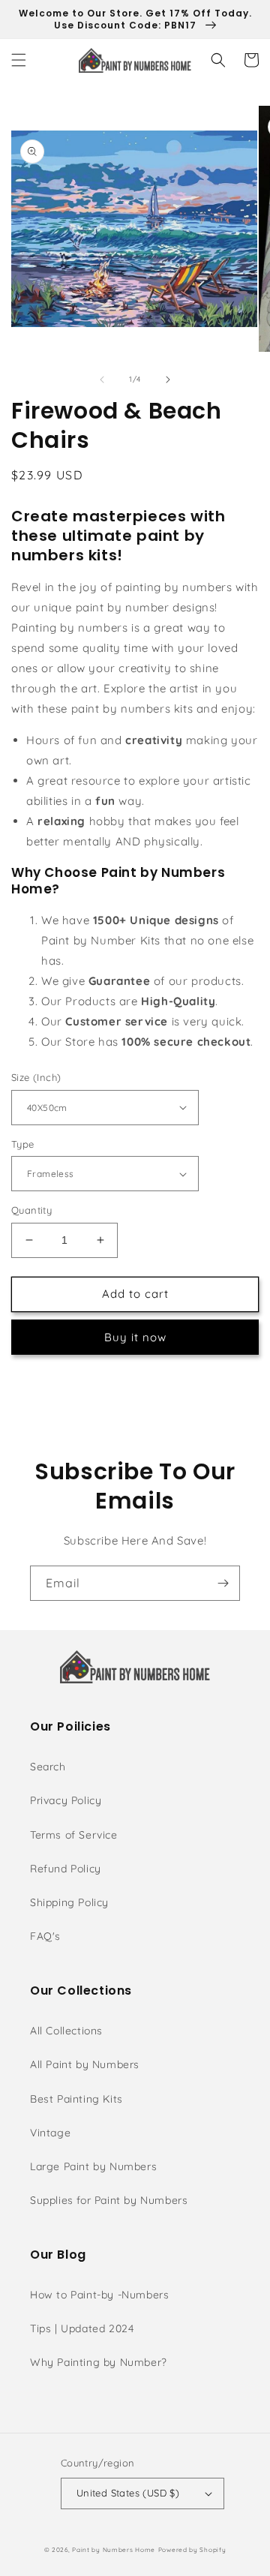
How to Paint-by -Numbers (99, 2295)
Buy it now (135, 1337)
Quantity (31, 1210)
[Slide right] (168, 380)
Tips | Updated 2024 (82, 2328)
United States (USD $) (128, 2493)
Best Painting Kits (76, 2099)
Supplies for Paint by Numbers (109, 2200)
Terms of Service (74, 1835)
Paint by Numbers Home (114, 2550)
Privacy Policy (66, 1800)
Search (48, 1767)
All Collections (66, 2031)
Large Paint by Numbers (93, 2166)
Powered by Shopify (192, 2550)
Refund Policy (66, 1869)
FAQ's (45, 1936)
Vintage (50, 2133)
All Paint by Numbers (85, 2064)
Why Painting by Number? (99, 2362)
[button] (19, 60)
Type (23, 1144)
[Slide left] (102, 380)
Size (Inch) (36, 1077)
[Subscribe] (223, 1583)
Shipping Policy (69, 1902)
